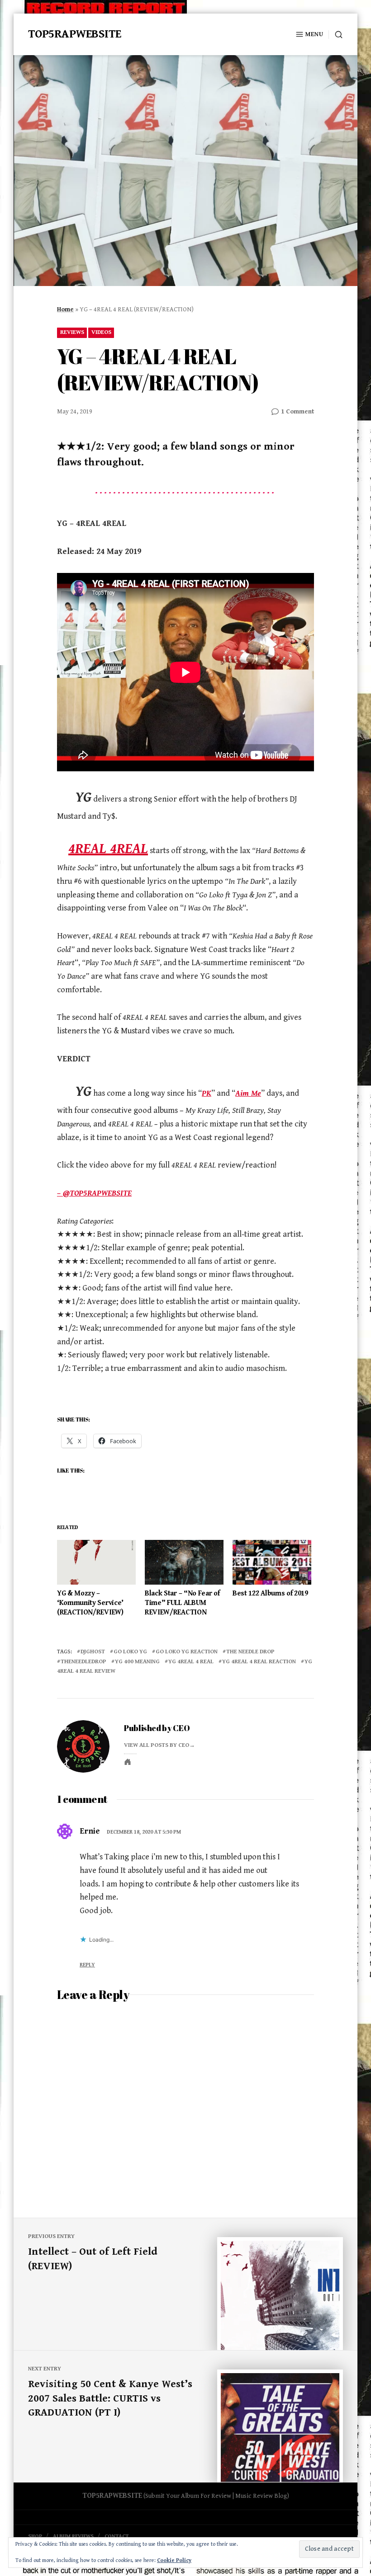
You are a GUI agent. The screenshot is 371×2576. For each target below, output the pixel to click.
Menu (314, 34)
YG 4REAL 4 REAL (191, 1662)
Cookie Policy (174, 2560)
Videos (101, 332)
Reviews (72, 332)
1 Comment (297, 412)
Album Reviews (73, 2536)
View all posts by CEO (157, 1745)
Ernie (90, 1831)
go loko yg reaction (187, 1652)
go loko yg (130, 1652)
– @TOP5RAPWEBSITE (94, 1193)
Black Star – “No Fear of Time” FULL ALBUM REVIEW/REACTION (182, 1603)
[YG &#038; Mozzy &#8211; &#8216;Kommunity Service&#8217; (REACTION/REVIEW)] (96, 1562)
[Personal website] (128, 1762)
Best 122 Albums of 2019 (270, 1593)
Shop (35, 2536)
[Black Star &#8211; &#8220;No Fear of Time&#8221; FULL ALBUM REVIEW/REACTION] (184, 1562)
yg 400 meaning (137, 1662)
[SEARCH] (336, 35)
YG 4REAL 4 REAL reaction (259, 1662)
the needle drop (250, 1652)
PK (207, 1093)
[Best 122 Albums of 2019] (272, 1562)
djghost (93, 1652)
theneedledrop (83, 1662)
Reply (87, 1965)
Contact (117, 2536)
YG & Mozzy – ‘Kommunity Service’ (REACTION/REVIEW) (90, 1603)
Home (65, 310)
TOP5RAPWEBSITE (75, 34)
